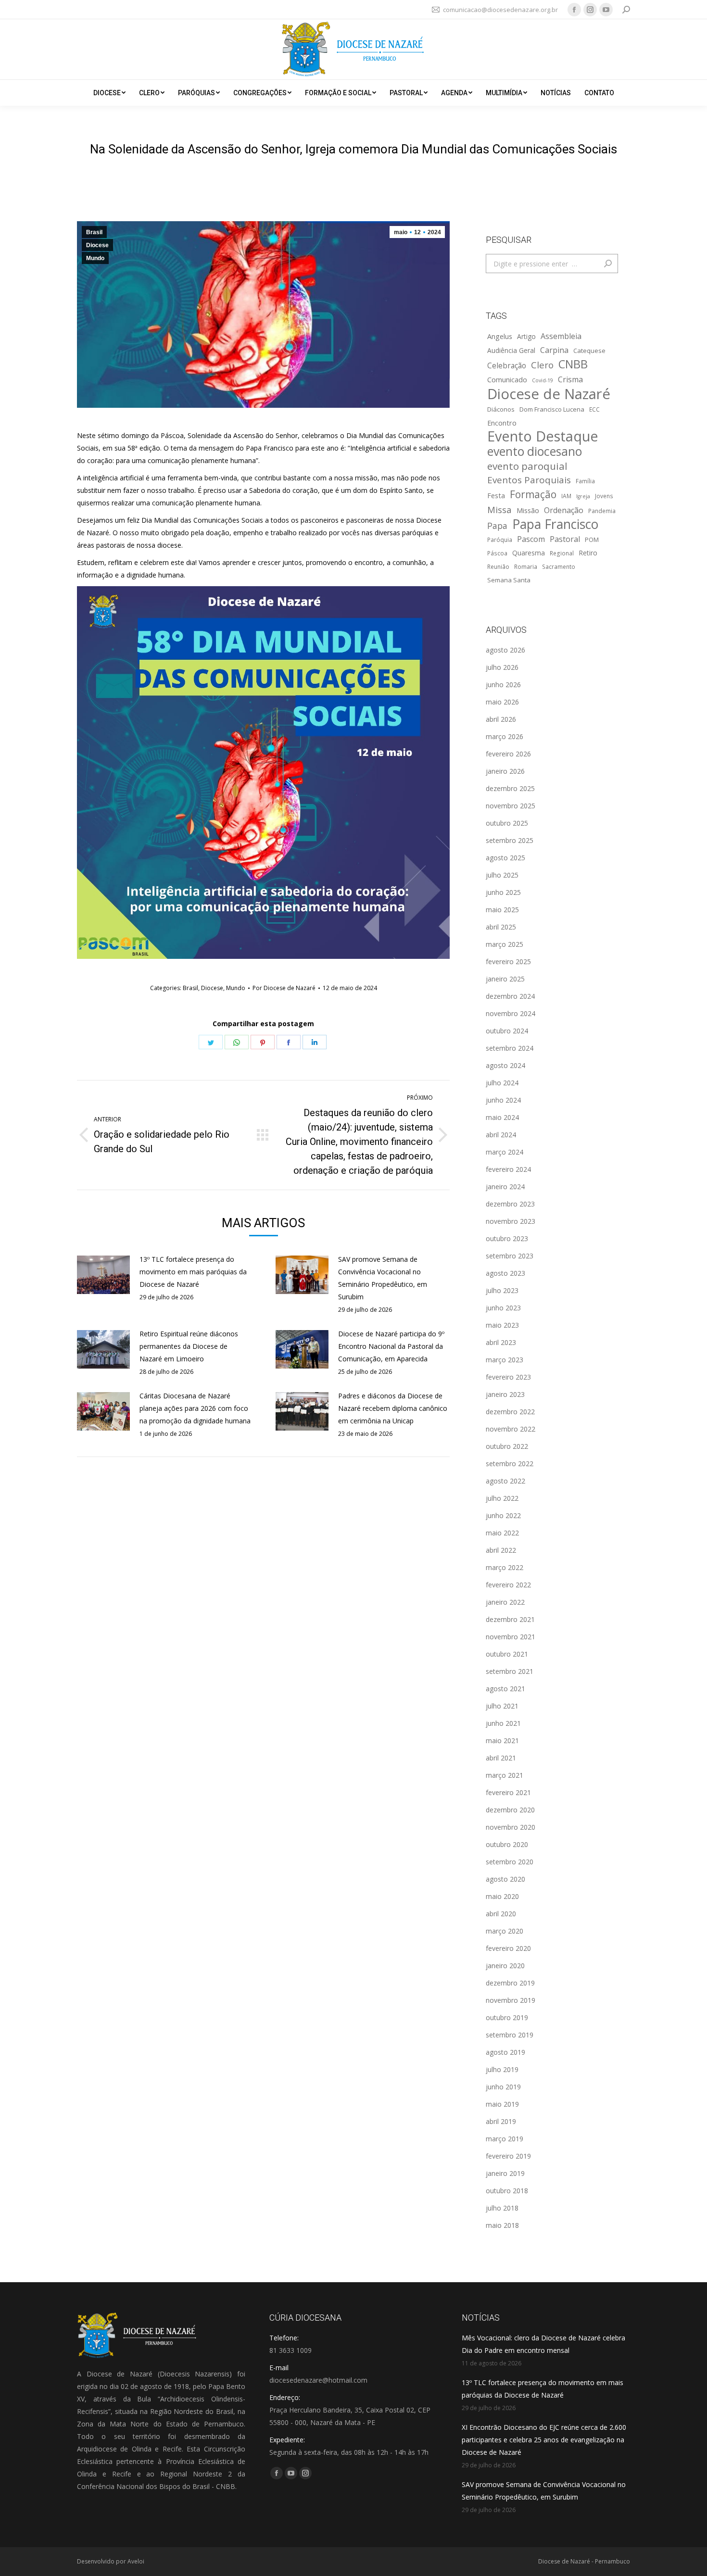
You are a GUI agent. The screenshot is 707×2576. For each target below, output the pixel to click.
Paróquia (500, 540)
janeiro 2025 (505, 979)
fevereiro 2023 (508, 1377)
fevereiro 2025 (508, 961)
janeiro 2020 (505, 1966)
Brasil (94, 232)
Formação (533, 494)
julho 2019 (502, 2069)
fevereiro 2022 (508, 1585)
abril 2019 (501, 2121)
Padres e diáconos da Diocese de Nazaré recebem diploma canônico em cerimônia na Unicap (393, 1408)
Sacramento (559, 566)
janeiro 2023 (505, 1394)
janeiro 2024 (505, 1187)
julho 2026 (502, 667)
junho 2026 (503, 685)
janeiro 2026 (505, 771)
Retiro (588, 553)
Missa (499, 509)
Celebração (507, 366)
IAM (566, 496)
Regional (562, 553)
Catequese (589, 351)
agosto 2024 (505, 1065)
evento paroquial (527, 466)
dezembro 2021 (510, 1619)
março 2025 (505, 944)
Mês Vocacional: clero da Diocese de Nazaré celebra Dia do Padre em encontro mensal (543, 2344)
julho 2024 (502, 1083)
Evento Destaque (543, 436)
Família (585, 481)
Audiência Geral (511, 350)
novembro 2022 (511, 1429)
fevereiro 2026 (508, 754)
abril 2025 (501, 927)
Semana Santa (509, 580)
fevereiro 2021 (508, 1792)
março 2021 (505, 1775)
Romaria (526, 566)
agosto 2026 (505, 650)
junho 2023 (503, 1308)
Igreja (583, 496)
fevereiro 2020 (508, 1948)
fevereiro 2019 (508, 2156)
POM (592, 540)
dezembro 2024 (510, 996)
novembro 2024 (511, 1013)
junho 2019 (503, 2087)
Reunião (498, 566)
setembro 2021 (510, 1671)
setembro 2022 (510, 1464)
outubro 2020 (507, 1844)
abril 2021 (501, 1758)
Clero (542, 365)
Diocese (97, 245)
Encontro (502, 423)
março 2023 (505, 1360)
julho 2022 (502, 1498)
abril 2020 (501, 1914)
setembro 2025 (510, 840)
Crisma (570, 379)
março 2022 (505, 1567)
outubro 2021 (507, 1654)
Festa (496, 495)
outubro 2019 (507, 2017)
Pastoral (565, 539)
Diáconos (501, 409)
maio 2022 (502, 1533)
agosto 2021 (505, 1689)
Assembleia (561, 336)
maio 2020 (502, 1896)
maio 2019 (502, 2104)
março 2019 (505, 2139)
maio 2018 (502, 2225)
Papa (497, 526)
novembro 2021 (511, 1637)
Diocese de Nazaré (549, 394)
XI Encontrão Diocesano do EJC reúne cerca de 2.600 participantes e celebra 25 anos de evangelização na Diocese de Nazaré (544, 2440)
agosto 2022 (505, 1481)
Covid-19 (543, 380)
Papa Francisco (555, 524)
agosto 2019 (505, 2052)
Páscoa (497, 553)
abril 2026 (501, 719)
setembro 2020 (510, 1862)
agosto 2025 (505, 858)
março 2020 (505, 1931)
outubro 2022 (507, 1446)
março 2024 (505, 1152)
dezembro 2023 (510, 1204)
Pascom (531, 539)
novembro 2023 (511, 1221)
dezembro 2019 (510, 1983)
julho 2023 (502, 1290)
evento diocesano (535, 452)
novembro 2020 (511, 1827)
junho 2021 (503, 1723)
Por (284, 988)
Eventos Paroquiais (529, 480)
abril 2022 (501, 1550)
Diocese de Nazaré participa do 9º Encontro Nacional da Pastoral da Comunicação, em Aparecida (391, 1346)
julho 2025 (502, 875)
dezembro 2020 (510, 1810)
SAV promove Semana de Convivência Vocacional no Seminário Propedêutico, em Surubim (383, 1278)
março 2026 (505, 736)
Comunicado (507, 379)
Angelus (500, 336)
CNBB (573, 364)
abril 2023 (501, 1342)
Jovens (604, 496)
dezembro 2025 (510, 788)
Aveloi (136, 2561)
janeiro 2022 (505, 1602)
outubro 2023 (507, 1238)
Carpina (554, 350)
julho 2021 (502, 1706)
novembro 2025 (511, 806)
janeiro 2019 (505, 2173)
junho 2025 (503, 892)
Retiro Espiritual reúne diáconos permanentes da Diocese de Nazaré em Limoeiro (189, 1346)
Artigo (526, 336)
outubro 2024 (507, 1031)
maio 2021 (502, 1740)
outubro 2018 (507, 2191)
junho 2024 (503, 1100)
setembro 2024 (510, 1048)
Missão (528, 510)
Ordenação (564, 510)
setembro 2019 (510, 2035)
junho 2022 (503, 1515)
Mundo (95, 258)
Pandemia (602, 511)
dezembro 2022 (510, 1412)
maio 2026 (502, 702)
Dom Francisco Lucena (552, 409)
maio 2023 (502, 1325)
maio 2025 (502, 910)
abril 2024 (501, 1135)
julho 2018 (502, 2208)
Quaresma (529, 553)
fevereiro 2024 (508, 1169)
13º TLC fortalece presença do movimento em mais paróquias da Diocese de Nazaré (193, 1272)
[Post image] (103, 1275)
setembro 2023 (510, 1256)
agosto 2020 (505, 1879)
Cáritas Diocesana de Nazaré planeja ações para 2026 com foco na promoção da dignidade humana (195, 1408)
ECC (594, 409)
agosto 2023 (505, 1273)
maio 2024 (502, 1117)
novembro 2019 (511, 2000)
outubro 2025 (507, 823)
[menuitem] (109, 93)
